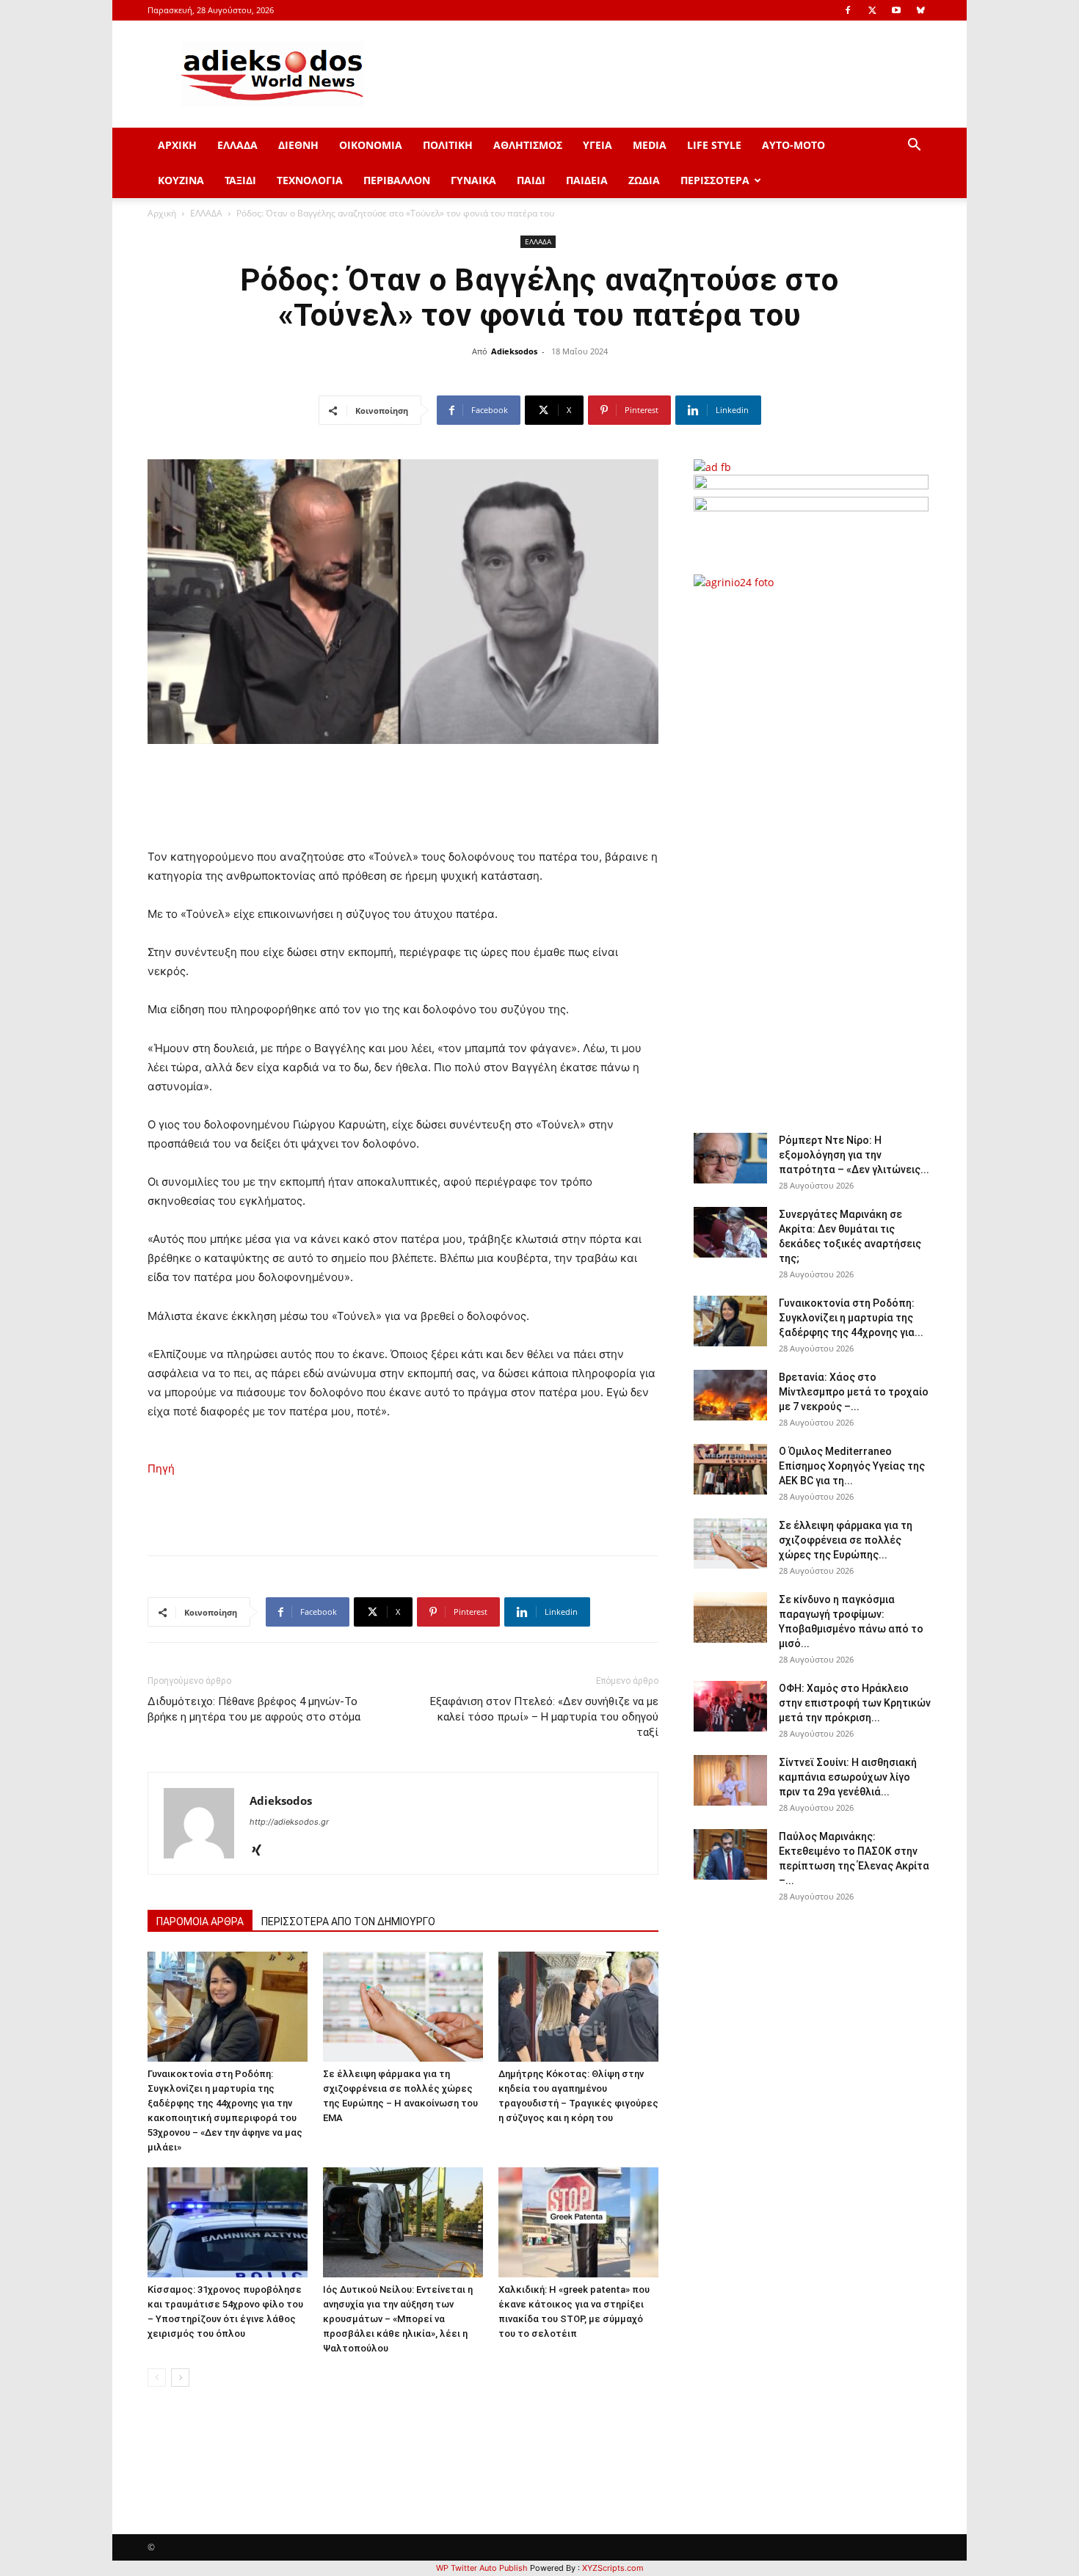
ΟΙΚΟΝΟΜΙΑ (371, 145)
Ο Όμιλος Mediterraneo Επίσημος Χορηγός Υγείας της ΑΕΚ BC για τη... (852, 1466)
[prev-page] (157, 2378)
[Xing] (262, 1851)
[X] (872, 10)
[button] (914, 146)
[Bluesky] (920, 10)
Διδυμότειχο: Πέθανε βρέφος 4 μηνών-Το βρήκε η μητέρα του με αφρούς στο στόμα (254, 1709)
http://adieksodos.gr (289, 1822)
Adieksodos (514, 351)
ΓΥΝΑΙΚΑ (473, 180)
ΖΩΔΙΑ (644, 180)
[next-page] (180, 2378)
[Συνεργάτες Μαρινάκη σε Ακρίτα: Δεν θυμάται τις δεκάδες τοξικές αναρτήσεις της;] (730, 1232)
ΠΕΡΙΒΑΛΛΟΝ (397, 180)
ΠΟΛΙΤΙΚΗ (448, 145)
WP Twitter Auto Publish (482, 2568)
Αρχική (162, 213)
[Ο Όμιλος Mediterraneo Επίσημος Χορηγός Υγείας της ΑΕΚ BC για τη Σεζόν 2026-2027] (730, 1469)
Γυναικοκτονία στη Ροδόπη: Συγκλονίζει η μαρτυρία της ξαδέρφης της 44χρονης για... (851, 1318)
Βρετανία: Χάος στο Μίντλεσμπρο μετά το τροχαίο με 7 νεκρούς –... (854, 1392)
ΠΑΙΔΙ (531, 180)
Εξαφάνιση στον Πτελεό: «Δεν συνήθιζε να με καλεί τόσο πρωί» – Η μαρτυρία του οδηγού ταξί (544, 1717)
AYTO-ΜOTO (793, 145)
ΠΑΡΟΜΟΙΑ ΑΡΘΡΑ (200, 1922)
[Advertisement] (811, 853)
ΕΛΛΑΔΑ (237, 145)
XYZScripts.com (613, 2568)
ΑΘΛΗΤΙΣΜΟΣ (528, 145)
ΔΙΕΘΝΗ (298, 145)
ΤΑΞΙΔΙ (240, 180)
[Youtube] (896, 10)
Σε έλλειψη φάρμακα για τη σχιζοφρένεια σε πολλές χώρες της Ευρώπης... (846, 1540)
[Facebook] (848, 10)
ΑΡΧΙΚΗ (177, 145)
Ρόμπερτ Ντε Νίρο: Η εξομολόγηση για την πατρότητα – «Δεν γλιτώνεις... (854, 1155)
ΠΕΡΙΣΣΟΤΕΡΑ (715, 180)
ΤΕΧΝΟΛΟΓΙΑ (310, 180)
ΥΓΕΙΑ (597, 145)
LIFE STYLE (714, 145)
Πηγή (161, 1468)
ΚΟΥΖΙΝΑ (181, 180)
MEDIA (650, 145)
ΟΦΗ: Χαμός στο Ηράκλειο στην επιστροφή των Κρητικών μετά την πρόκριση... (855, 1703)
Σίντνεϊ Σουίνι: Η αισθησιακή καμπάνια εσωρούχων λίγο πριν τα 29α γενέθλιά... (848, 1777)
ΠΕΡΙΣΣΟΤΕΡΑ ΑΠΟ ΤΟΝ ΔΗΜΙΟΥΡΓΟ (348, 1922)
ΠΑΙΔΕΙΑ (587, 180)
